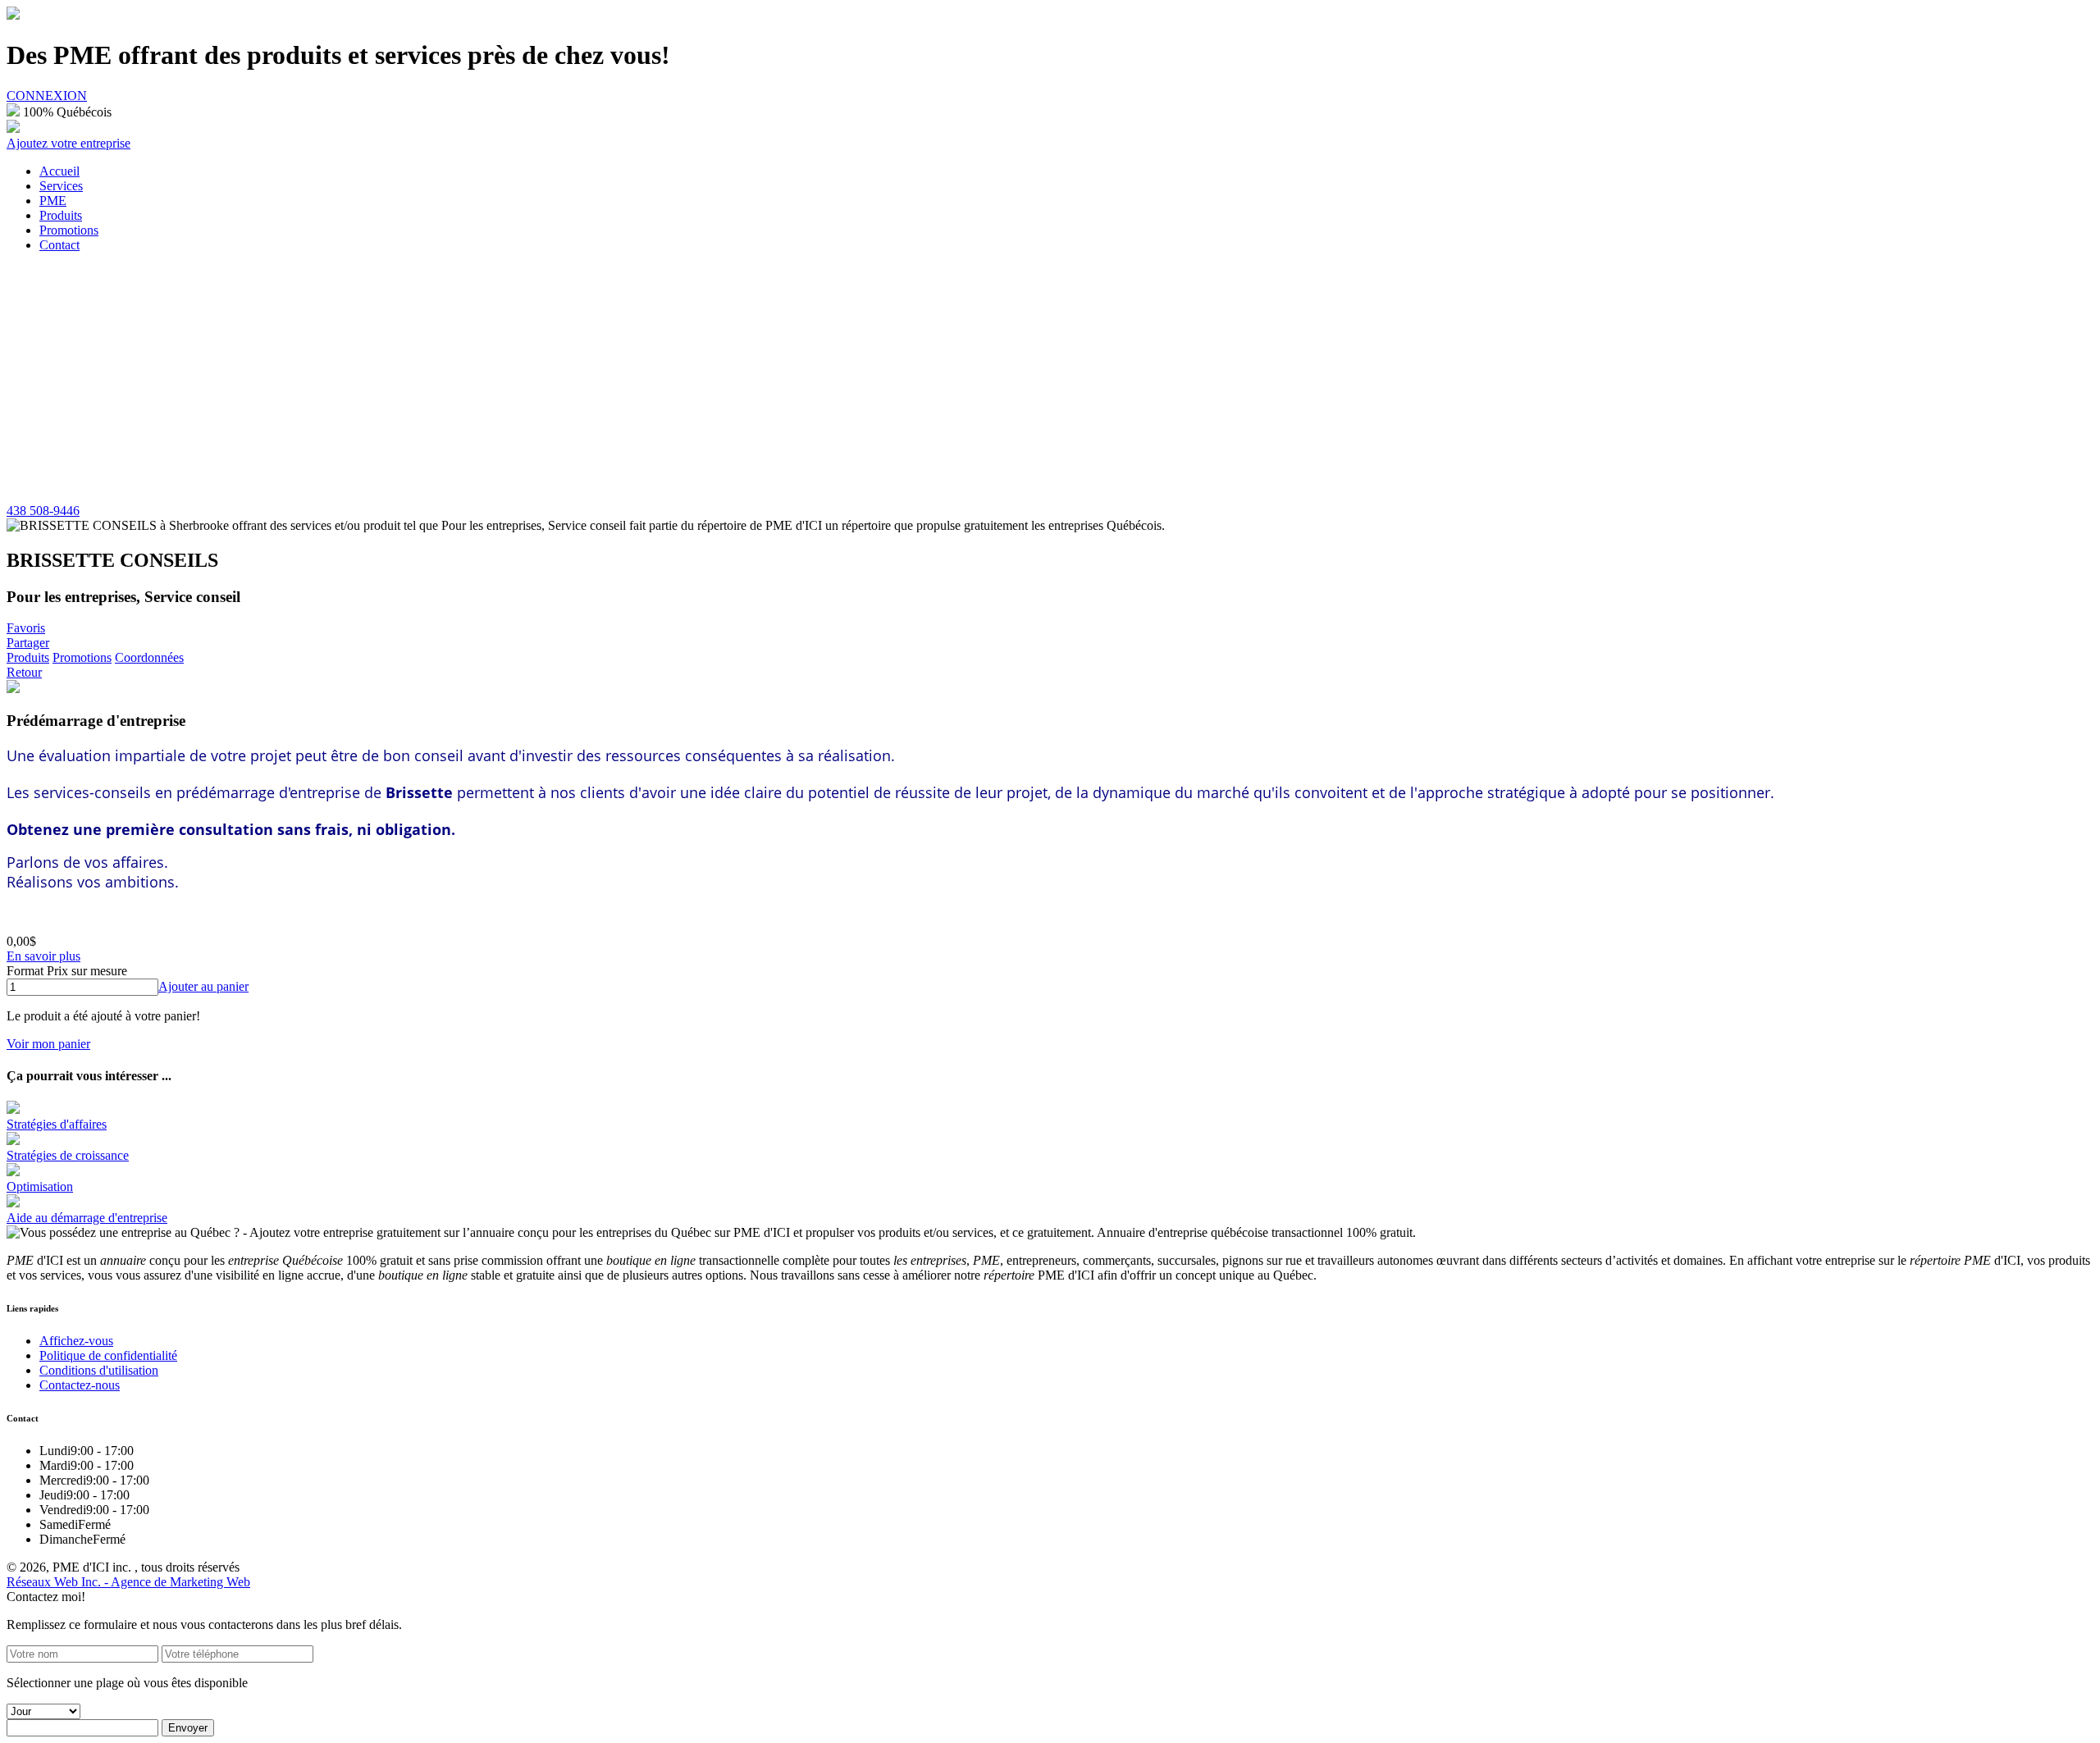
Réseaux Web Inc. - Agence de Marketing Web (128, 1582)
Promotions (82, 657)
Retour (24, 672)
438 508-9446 (43, 511)
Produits (28, 657)
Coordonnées (149, 657)
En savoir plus (43, 956)
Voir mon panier (48, 1044)
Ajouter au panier (203, 986)
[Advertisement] (1050, 381)
